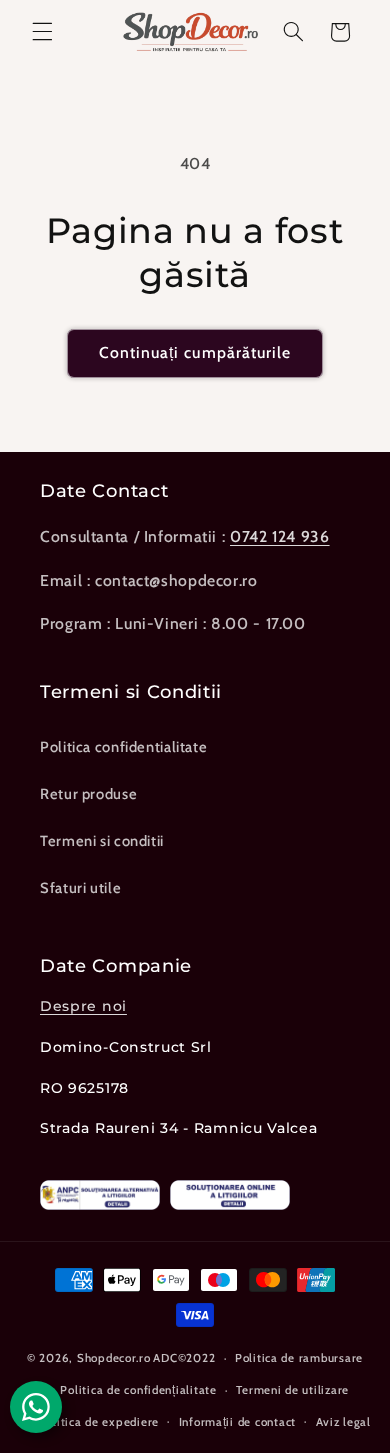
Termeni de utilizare (292, 1390)
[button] (42, 32)
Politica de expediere (99, 1422)
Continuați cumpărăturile (195, 352)
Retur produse (88, 794)
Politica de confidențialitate (138, 1390)
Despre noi (83, 1006)
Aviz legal (343, 1422)
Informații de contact (237, 1422)
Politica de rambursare (299, 1358)
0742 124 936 (280, 536)
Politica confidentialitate (123, 747)
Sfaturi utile (80, 888)
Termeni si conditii (102, 841)
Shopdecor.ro (114, 1358)
